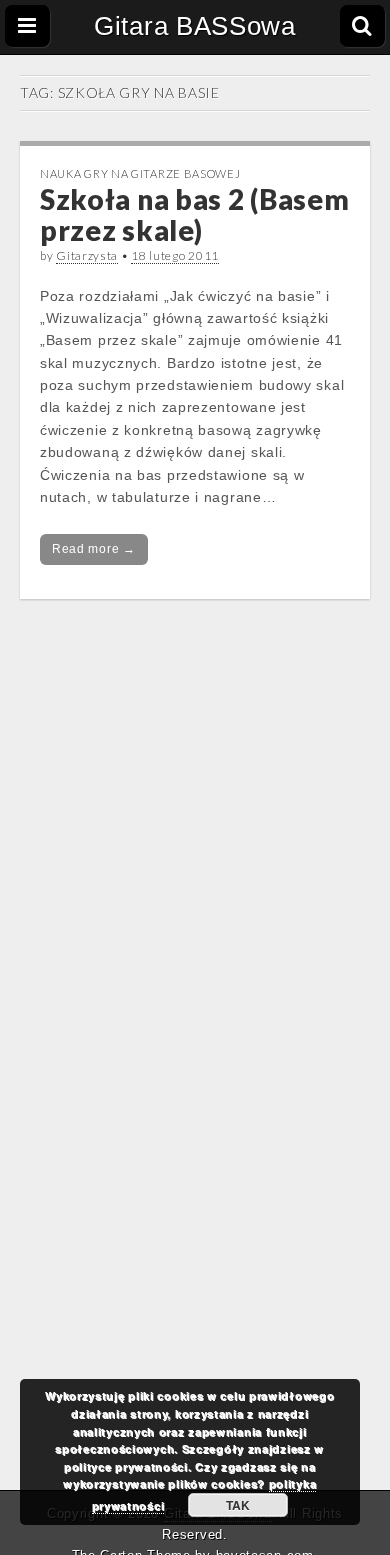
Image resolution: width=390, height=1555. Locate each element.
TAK (238, 1505)
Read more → (94, 549)
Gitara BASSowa (195, 26)
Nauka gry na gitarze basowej (140, 173)
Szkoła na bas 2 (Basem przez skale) (194, 214)
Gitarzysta (87, 255)
